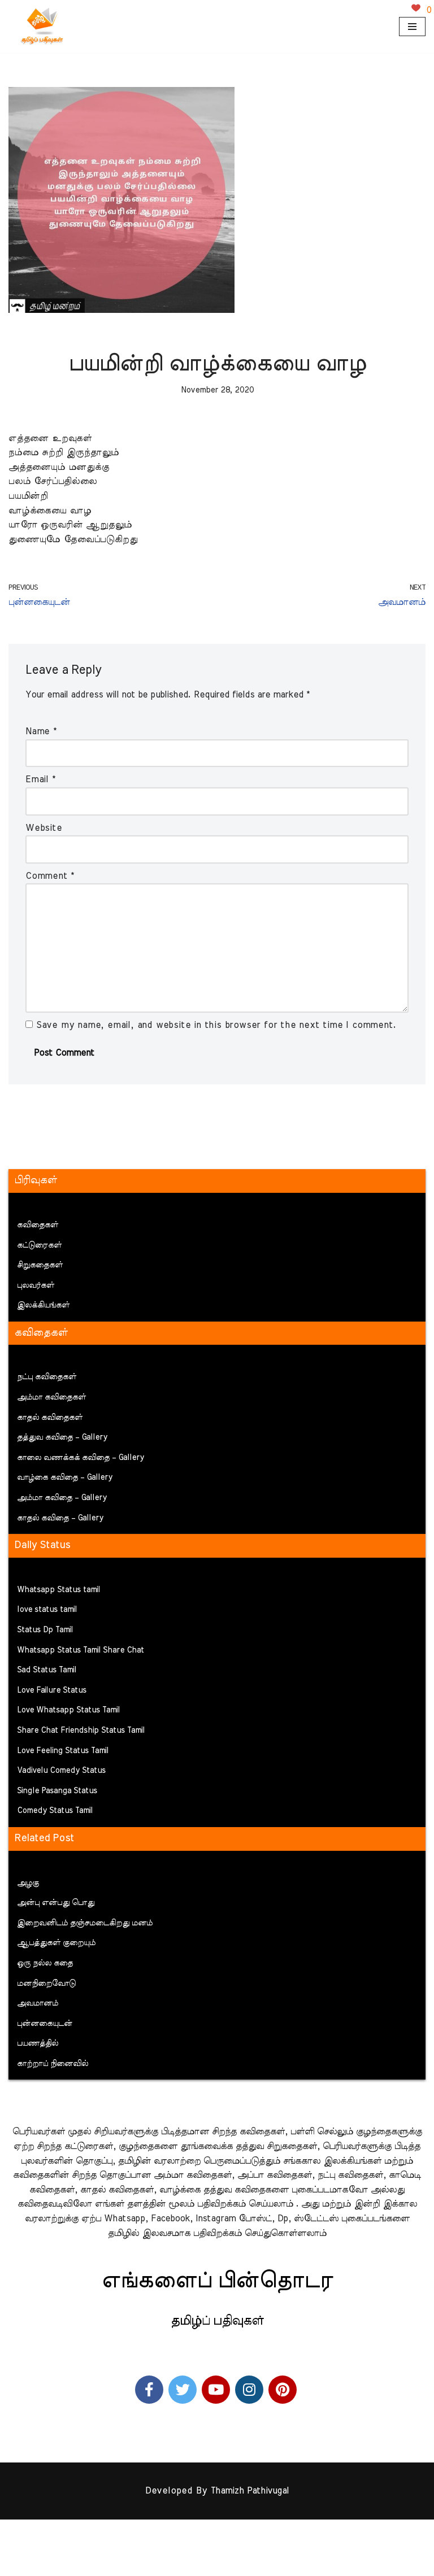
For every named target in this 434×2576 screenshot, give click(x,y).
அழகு (28, 1883)
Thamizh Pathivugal (249, 2491)
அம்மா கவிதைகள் (51, 1397)
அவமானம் (38, 2003)
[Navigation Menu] (412, 27)
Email (40, 779)
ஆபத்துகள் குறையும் (56, 1943)
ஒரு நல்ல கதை (45, 1963)
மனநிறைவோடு (46, 1984)
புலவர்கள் (36, 1285)
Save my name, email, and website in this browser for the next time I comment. (216, 1025)
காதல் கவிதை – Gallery (60, 1518)
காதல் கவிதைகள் (50, 1418)
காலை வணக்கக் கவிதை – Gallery (81, 1458)
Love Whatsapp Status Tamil (68, 1710)
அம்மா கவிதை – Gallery (62, 1498)
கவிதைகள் (38, 1225)
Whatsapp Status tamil (58, 1590)
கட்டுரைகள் (39, 1245)
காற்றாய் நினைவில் (53, 2064)
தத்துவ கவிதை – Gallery (62, 1437)
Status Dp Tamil (45, 1630)
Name (41, 731)
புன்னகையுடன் (45, 2024)
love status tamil (47, 1610)
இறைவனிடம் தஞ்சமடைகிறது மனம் (85, 1923)
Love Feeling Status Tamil (63, 1751)
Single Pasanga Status (57, 1791)
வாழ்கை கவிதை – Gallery (65, 1477)
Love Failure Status (52, 1690)
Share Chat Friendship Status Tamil (81, 1731)
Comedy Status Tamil (55, 1811)
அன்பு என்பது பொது (56, 1903)
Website (44, 828)
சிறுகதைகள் (40, 1265)
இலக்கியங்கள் (43, 1305)
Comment (50, 876)
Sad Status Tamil (47, 1670)
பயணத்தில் (38, 2043)
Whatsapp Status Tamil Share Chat (81, 1650)
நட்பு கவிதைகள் (47, 1377)
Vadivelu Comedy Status (61, 1771)
